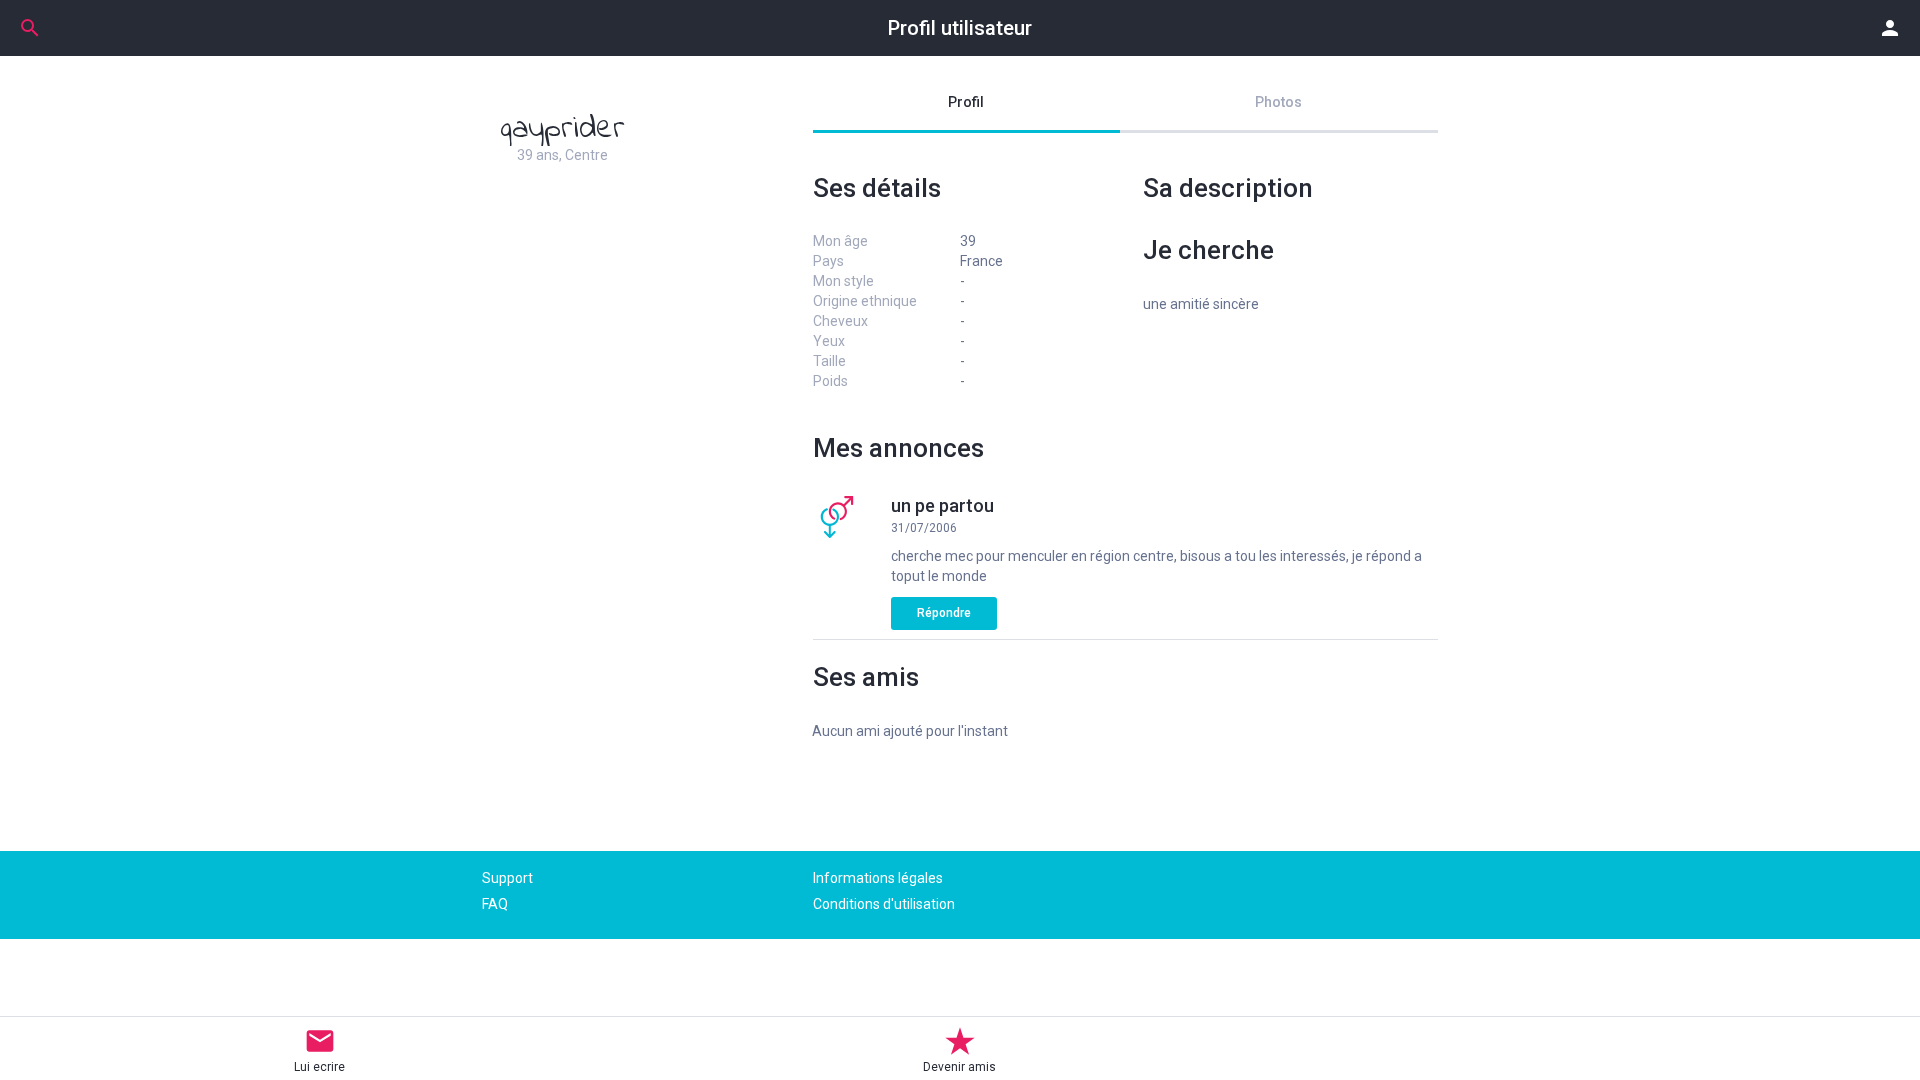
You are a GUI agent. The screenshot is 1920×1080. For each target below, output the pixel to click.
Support (507, 878)
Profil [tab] (966, 102)
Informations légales (878, 878)
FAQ (495, 904)
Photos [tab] (1278, 102)
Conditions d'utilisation (884, 904)
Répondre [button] (944, 613)
